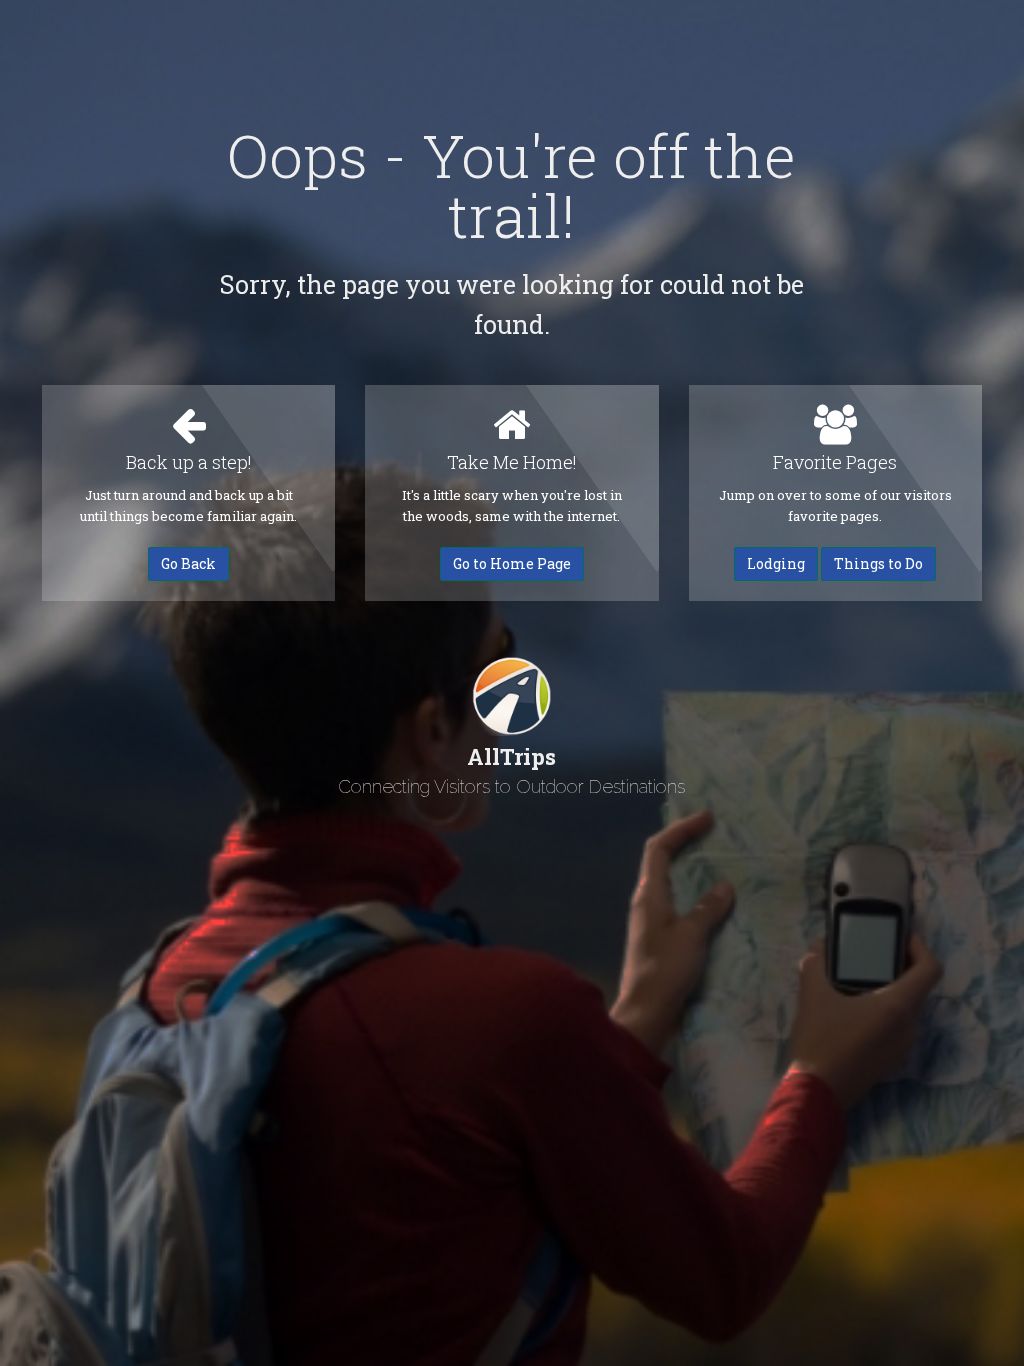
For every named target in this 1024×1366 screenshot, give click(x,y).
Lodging (776, 563)
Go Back (188, 563)
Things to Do (878, 563)
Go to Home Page (512, 563)
